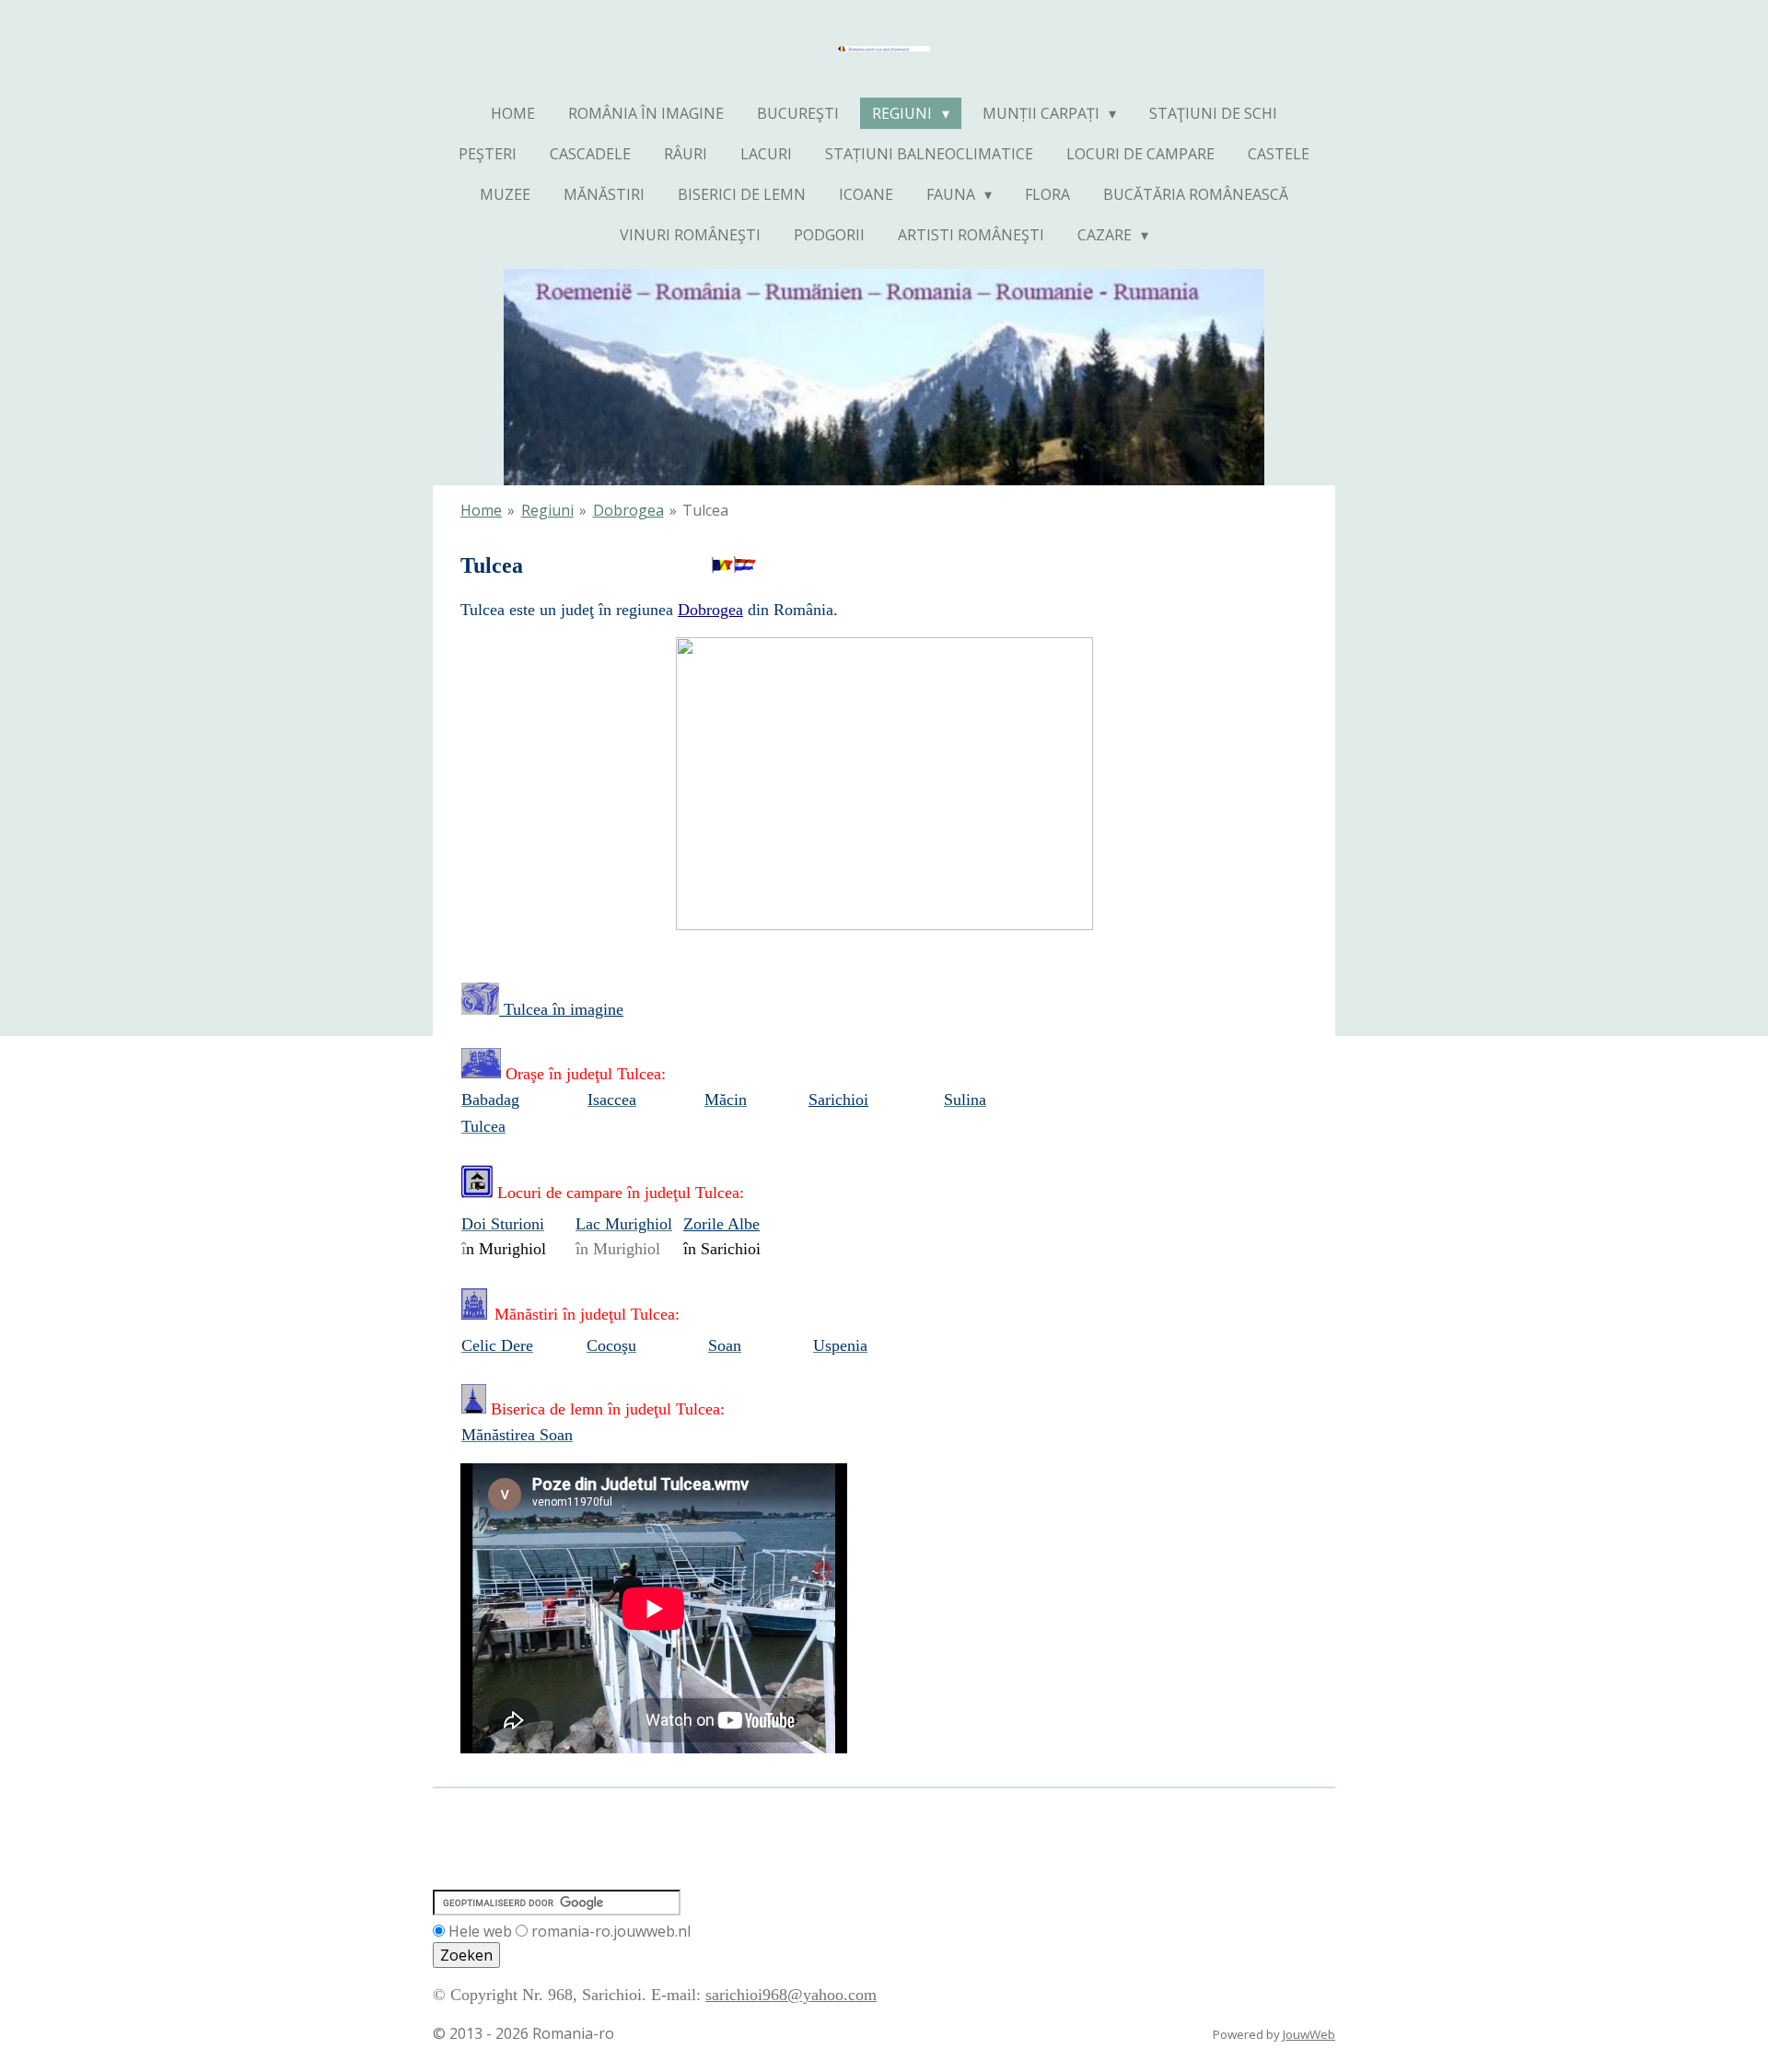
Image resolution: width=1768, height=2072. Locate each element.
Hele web (480, 1931)
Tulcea (705, 510)
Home (481, 510)
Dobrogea (628, 510)
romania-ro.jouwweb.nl (611, 1931)
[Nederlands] (744, 565)
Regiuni (547, 510)
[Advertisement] (768, 1826)
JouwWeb (1309, 2034)
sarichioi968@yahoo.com (791, 1995)
